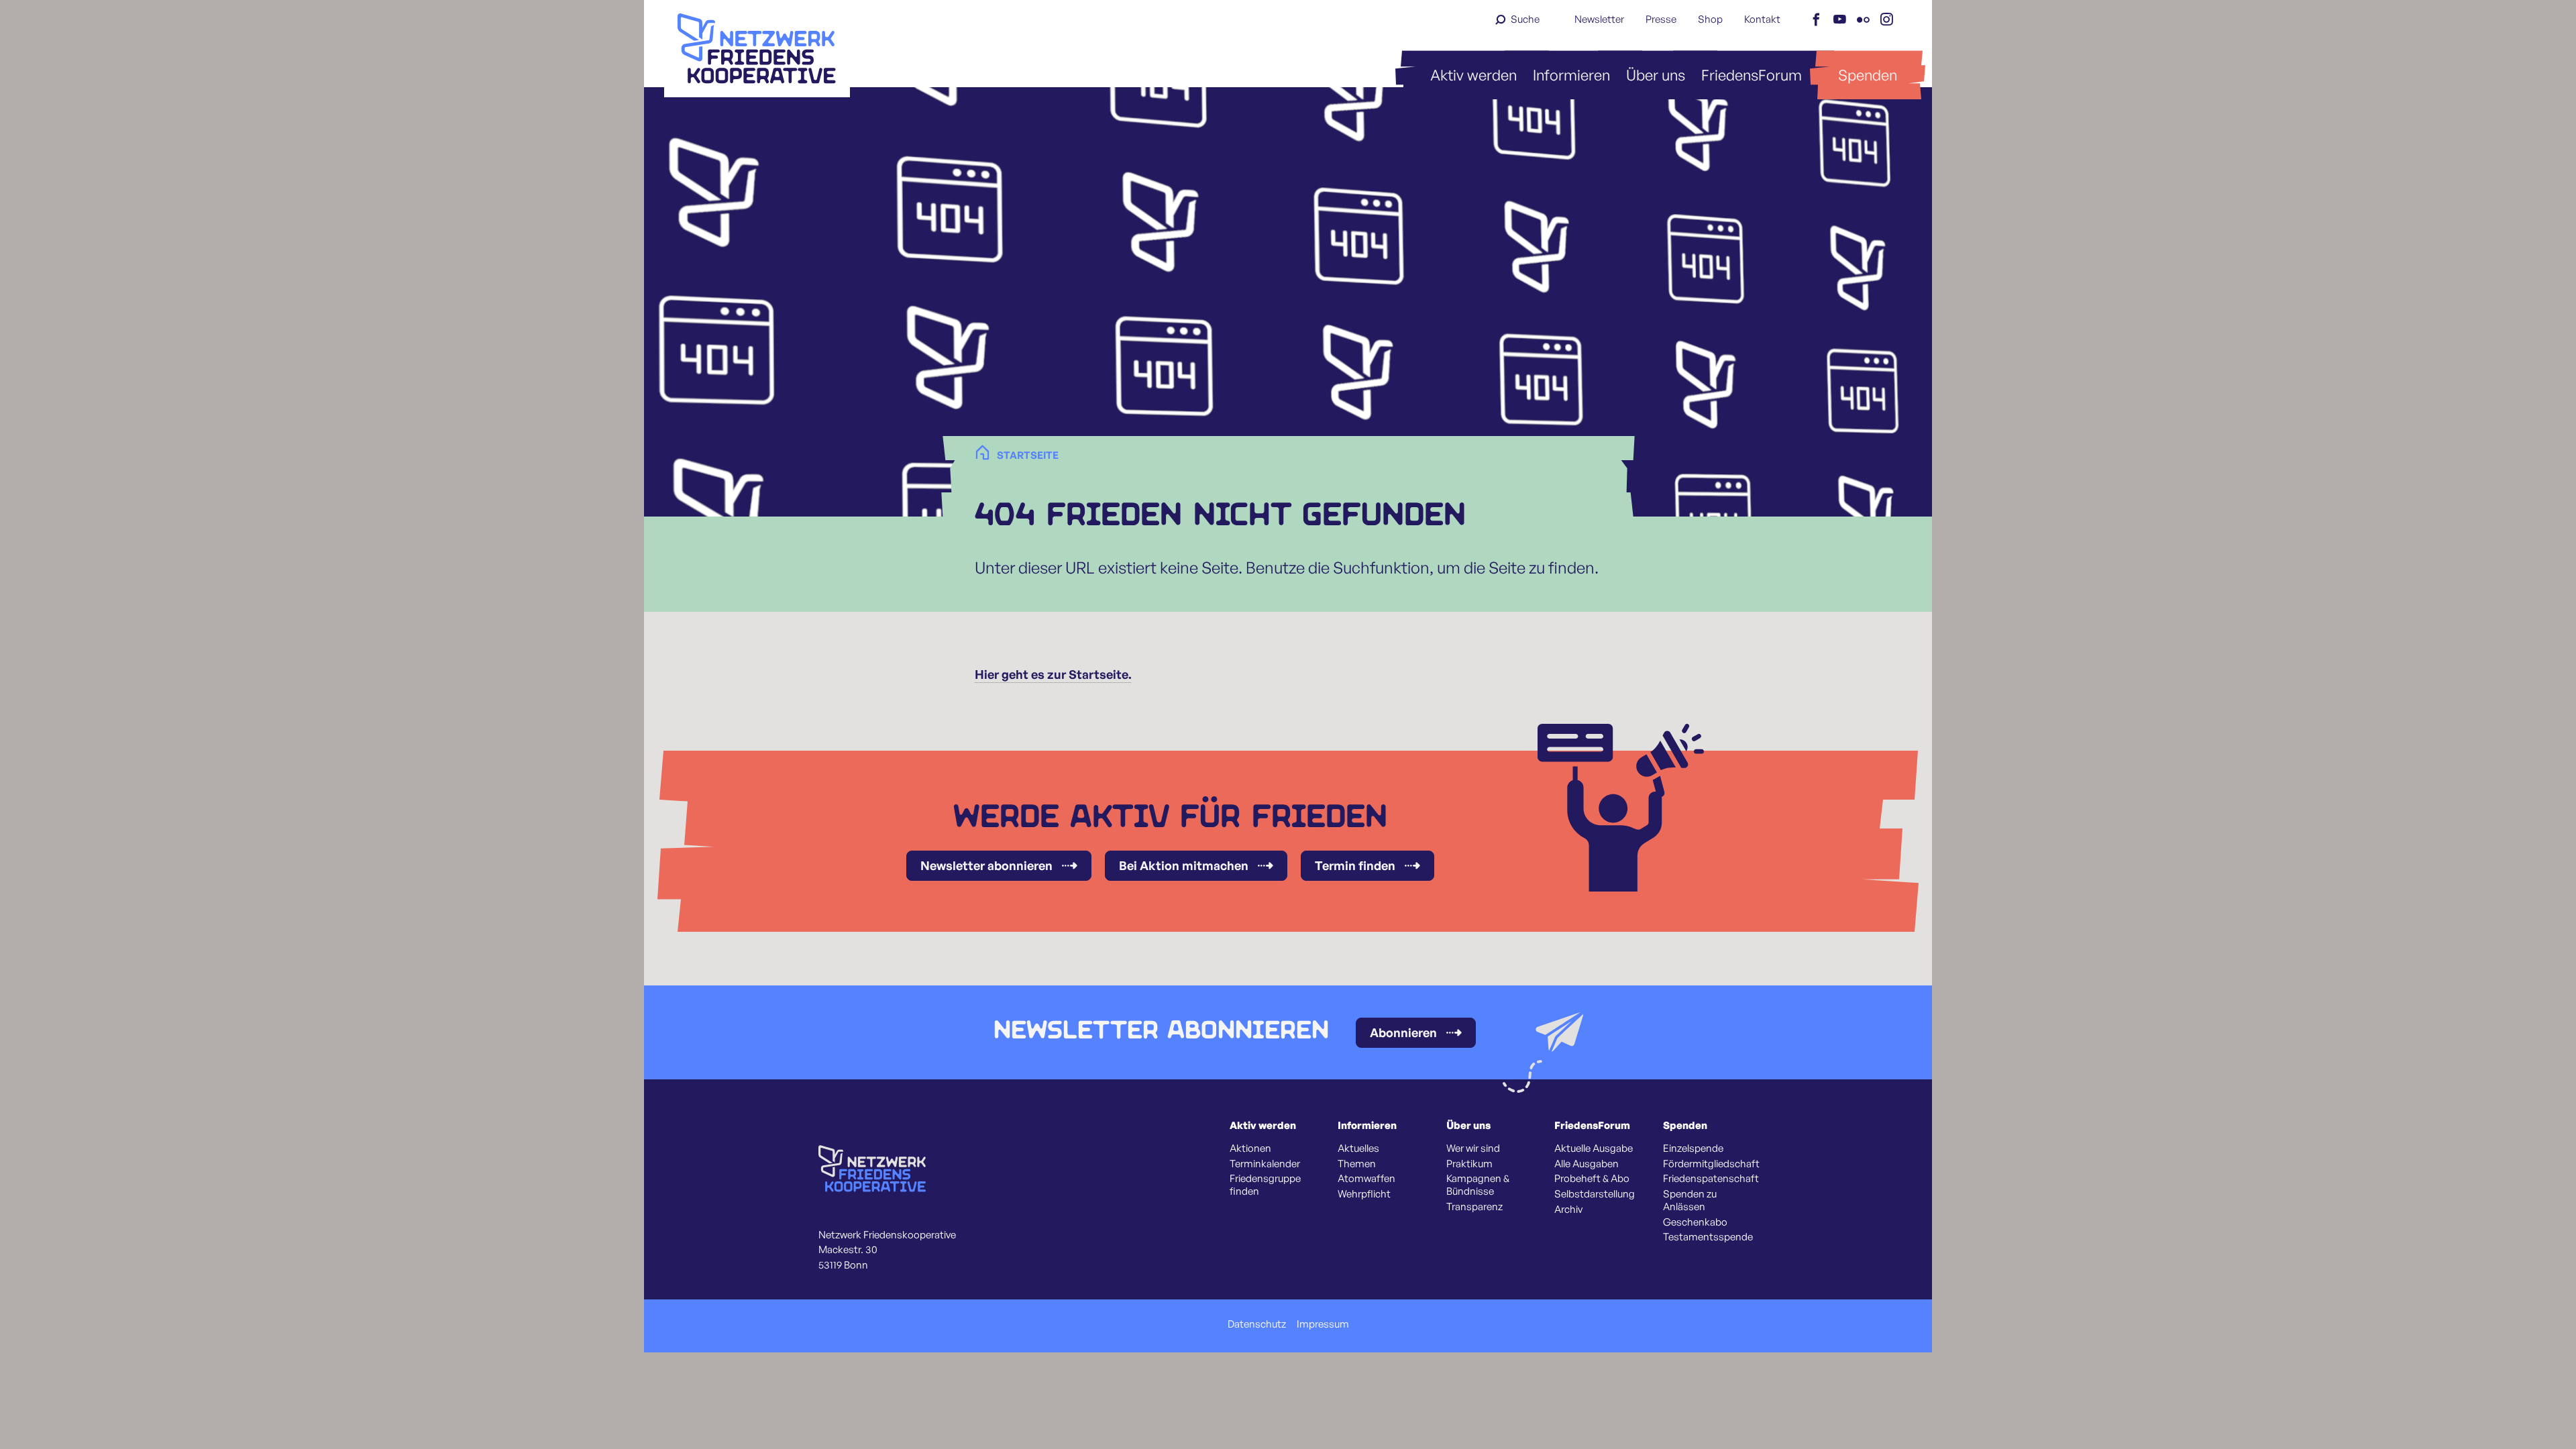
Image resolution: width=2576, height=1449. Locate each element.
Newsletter (1599, 19)
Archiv (1568, 1210)
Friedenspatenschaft (1711, 1179)
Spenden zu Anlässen (1690, 1200)
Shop (1710, 19)
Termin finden (1355, 865)
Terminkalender (1265, 1164)
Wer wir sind (1473, 1148)
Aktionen (1250, 1148)
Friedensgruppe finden (1265, 1185)
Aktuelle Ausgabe (1594, 1148)
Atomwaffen (1366, 1179)
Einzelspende (1693, 1148)
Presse (1661, 19)
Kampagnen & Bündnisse (1478, 1185)
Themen (1357, 1164)
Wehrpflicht (1364, 1194)
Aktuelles (1358, 1148)
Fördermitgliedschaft (1711, 1164)
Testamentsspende (1708, 1237)
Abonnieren (1403, 1032)
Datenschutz (1257, 1324)
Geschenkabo (1695, 1222)
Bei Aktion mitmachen (1184, 865)
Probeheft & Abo (1592, 1179)
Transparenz (1474, 1207)
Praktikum (1469, 1164)
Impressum (1323, 1324)
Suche (1525, 19)
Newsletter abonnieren (986, 865)
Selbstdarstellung (1595, 1194)
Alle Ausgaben (1587, 1164)
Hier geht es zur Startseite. (1053, 674)
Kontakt (1762, 19)
